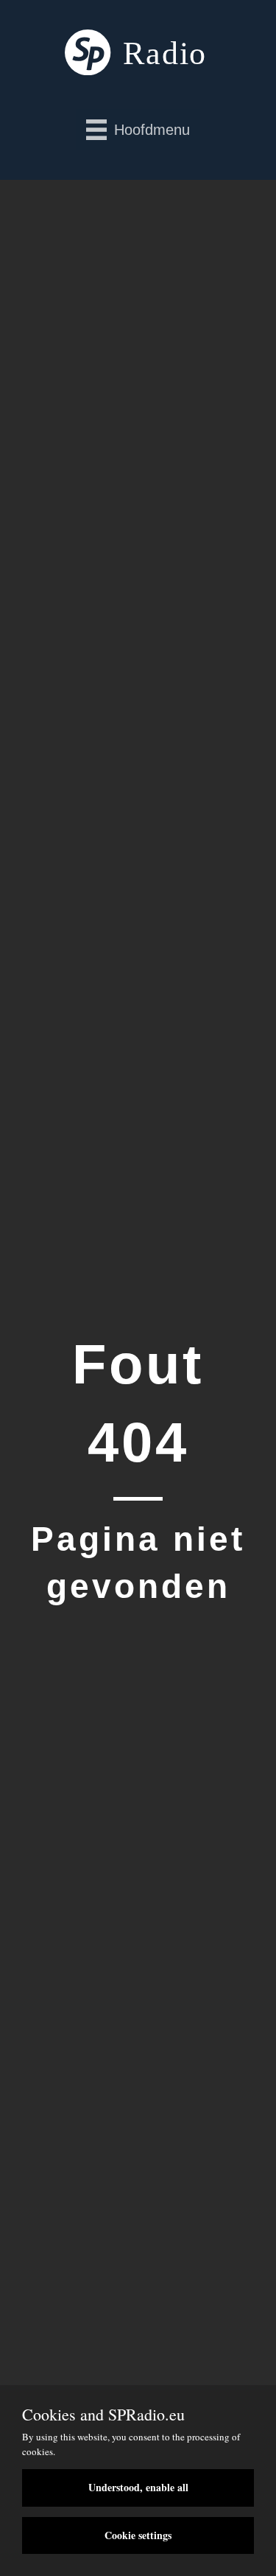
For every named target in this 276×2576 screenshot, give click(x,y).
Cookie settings (138, 2535)
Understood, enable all (138, 2487)
